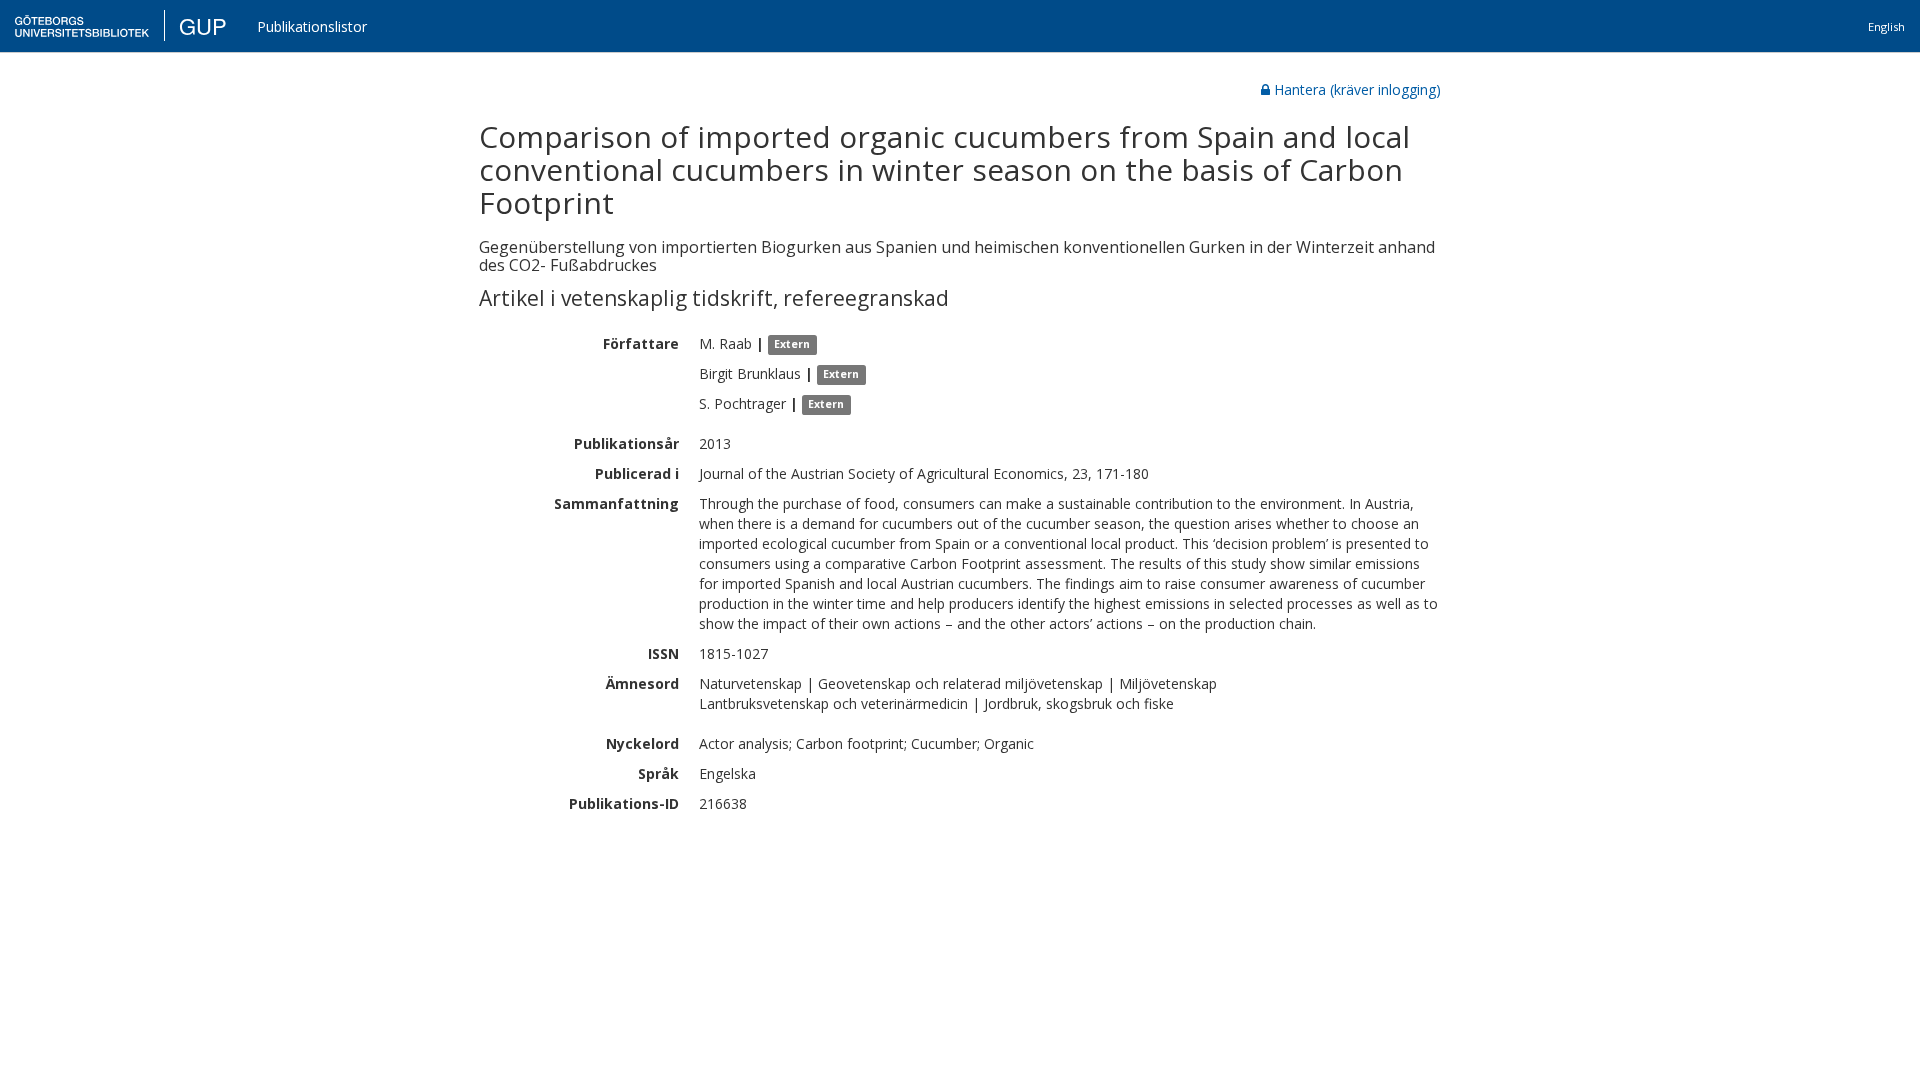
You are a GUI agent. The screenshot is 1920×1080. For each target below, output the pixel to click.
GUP (203, 25)
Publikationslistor (312, 26)
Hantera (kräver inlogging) (1357, 89)
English (1886, 26)
